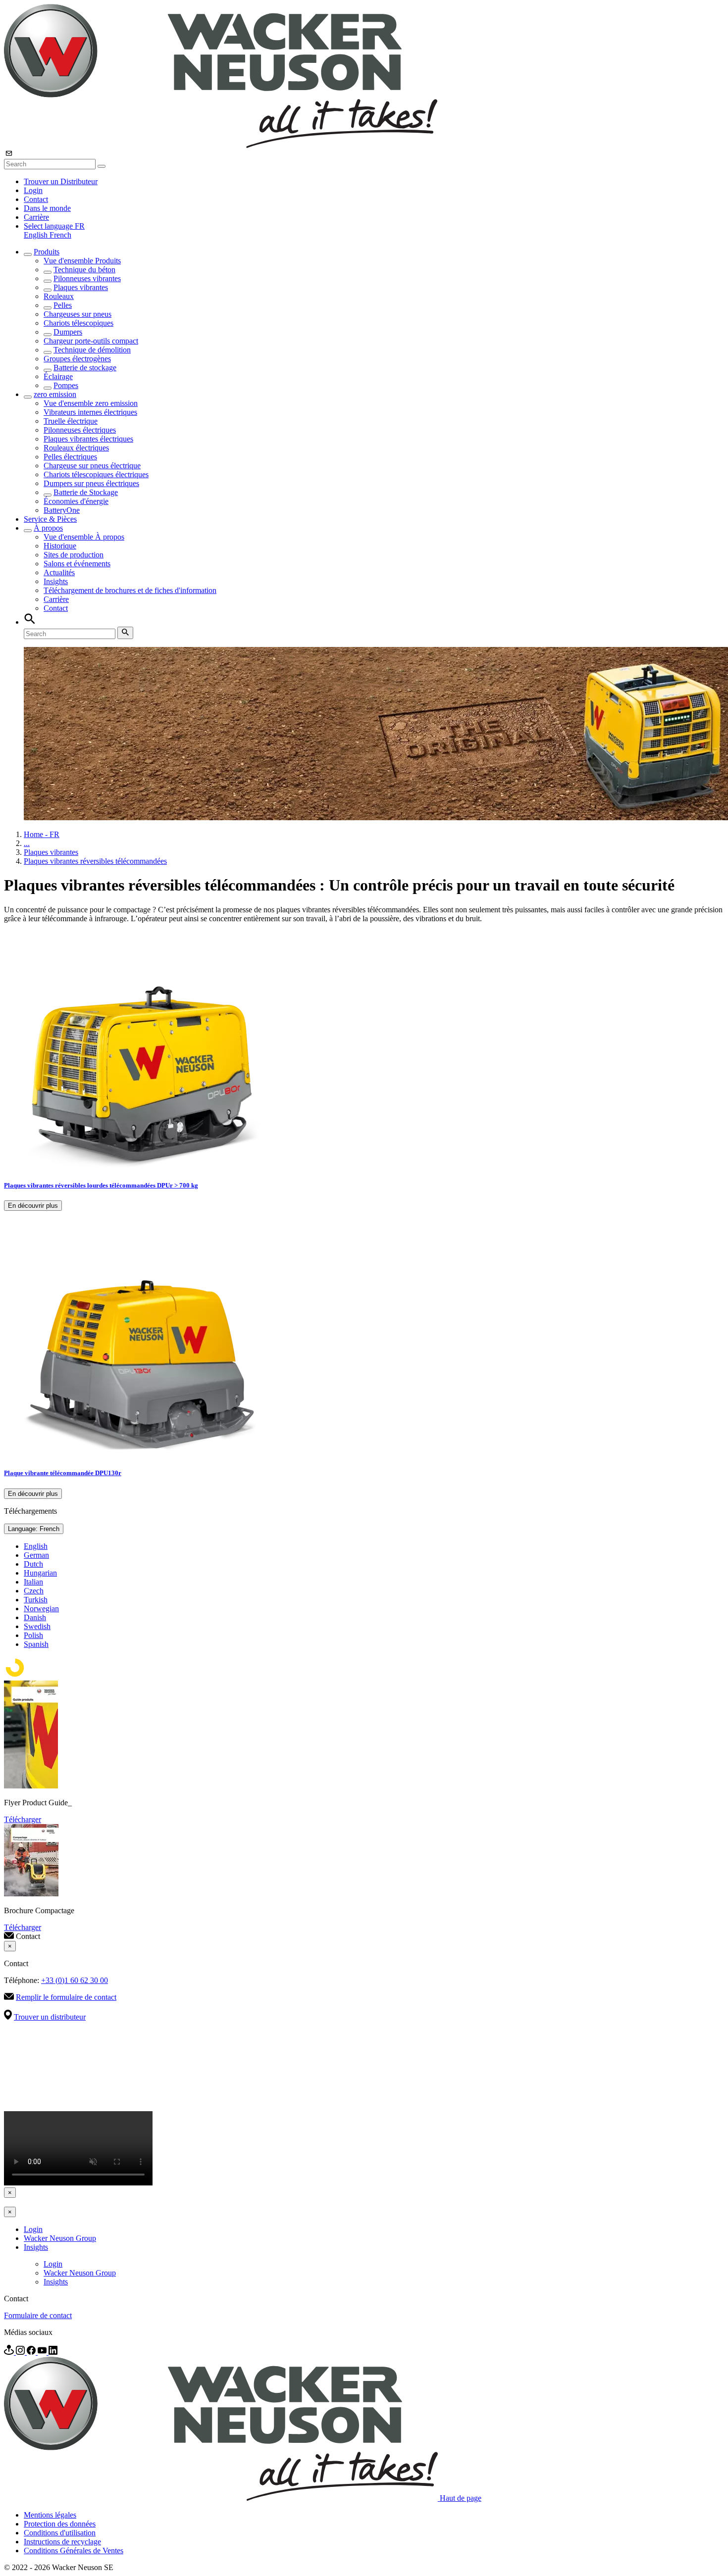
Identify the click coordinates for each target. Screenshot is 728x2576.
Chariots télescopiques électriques (96, 474)
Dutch (33, 1564)
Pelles (63, 305)
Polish (33, 1635)
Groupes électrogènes (77, 359)
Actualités (59, 572)
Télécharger (23, 1819)
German (36, 1555)
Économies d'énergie (76, 501)
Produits (47, 252)
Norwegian (41, 1609)
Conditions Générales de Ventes (74, 2551)
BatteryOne (62, 510)
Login (33, 190)
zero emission (55, 394)
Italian (33, 1582)
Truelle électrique (71, 421)
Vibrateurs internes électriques (90, 412)
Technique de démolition (92, 350)
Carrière (36, 217)
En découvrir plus (33, 1206)
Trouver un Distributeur (61, 181)
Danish (35, 1617)
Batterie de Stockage (86, 492)
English (37, 235)
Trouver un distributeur (50, 2017)
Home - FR (42, 834)
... (27, 843)
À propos (48, 528)
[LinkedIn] (53, 2352)
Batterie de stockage (85, 368)
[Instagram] (21, 2352)
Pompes (66, 385)
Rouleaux (59, 296)
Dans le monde (47, 208)
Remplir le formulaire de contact (66, 1997)
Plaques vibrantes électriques (88, 439)
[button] (54, 226)
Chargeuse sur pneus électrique (92, 466)
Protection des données (60, 2524)
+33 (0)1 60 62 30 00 (75, 1980)
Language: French (34, 1529)
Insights (56, 581)
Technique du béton (84, 270)
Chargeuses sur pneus (78, 314)
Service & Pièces (50, 519)
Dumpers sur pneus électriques (91, 483)
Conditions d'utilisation (60, 2533)
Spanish (36, 1644)
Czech (34, 1591)
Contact (36, 199)
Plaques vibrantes (81, 287)
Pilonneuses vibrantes (87, 278)
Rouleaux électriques (76, 448)
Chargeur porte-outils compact (91, 341)
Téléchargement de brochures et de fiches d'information (130, 590)
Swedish (37, 1626)
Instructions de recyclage (62, 2542)
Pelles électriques (70, 457)
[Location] (10, 2352)
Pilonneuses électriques (80, 430)
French (60, 235)
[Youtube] (43, 2352)
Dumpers (68, 332)
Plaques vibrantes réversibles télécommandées (95, 861)
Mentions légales (50, 2515)
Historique (60, 546)
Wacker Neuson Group (60, 2238)
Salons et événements (77, 564)
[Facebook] (32, 2352)
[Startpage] (221, 145)
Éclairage (58, 376)
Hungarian (40, 1573)
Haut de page (461, 2498)
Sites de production (74, 555)
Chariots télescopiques (78, 323)
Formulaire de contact (38, 2315)
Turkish (36, 1600)
